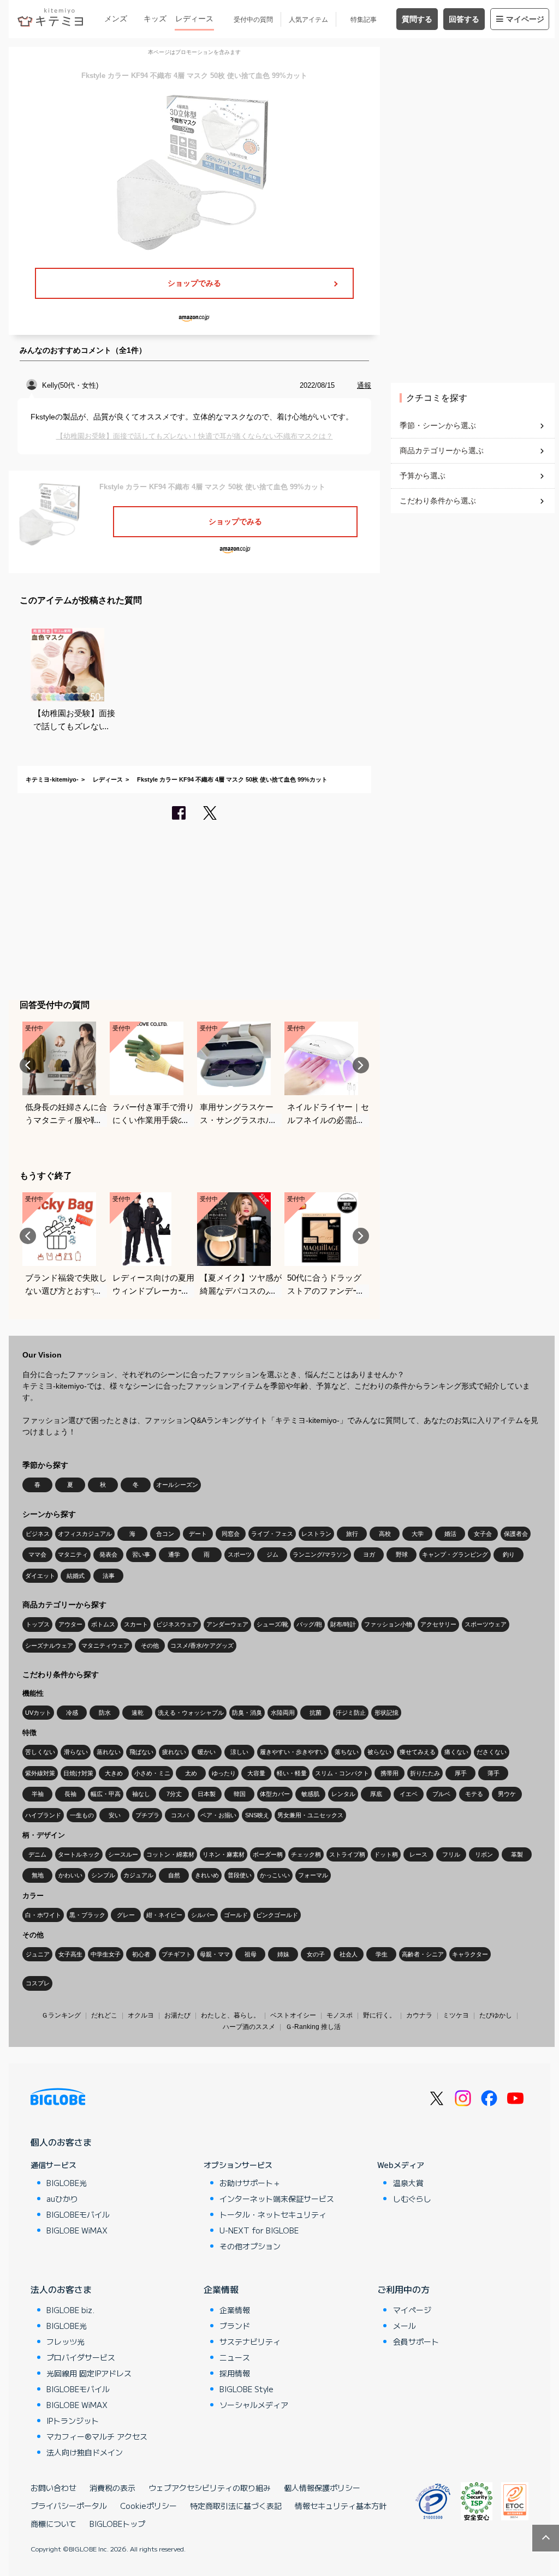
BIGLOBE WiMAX (77, 2230)
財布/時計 (343, 1624)
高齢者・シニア (423, 1954)
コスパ (180, 1815)
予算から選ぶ (423, 476)
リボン (484, 1854)
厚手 (461, 1773)
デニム (37, 1854)
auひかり (62, 2199)
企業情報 (221, 2289)
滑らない (76, 1752)
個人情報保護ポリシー (322, 2488)
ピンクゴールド (277, 1915)
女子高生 (70, 1954)
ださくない (492, 1752)
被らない (379, 1752)
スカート (136, 1624)
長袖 (70, 1794)
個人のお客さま (61, 2142)
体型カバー (275, 1794)
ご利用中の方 (403, 2289)
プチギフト (177, 1954)
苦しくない (40, 1752)
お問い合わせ (53, 2488)
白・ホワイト (43, 1915)
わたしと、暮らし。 (230, 2015)
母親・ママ (215, 1954)
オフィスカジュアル (85, 1534)
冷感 (72, 1713)
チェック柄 (306, 1854)
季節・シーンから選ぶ (438, 425)
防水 (105, 1713)
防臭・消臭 (247, 1713)
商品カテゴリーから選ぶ (442, 451)
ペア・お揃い (218, 1815)
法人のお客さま (61, 2289)
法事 (109, 1576)
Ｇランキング (61, 2015)
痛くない (456, 1752)
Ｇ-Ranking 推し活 (313, 2027)
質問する (417, 19)
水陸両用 (283, 1713)
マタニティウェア (105, 1646)
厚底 (376, 1794)
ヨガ (369, 1554)
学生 (382, 1954)
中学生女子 (106, 1954)
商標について (53, 2524)
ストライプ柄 (347, 1854)
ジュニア (38, 1954)
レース (418, 1854)
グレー (126, 1915)
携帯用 (389, 1773)
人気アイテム (308, 20)
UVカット (38, 1713)
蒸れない (109, 1752)
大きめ (114, 1773)
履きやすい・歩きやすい (293, 1752)
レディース (194, 19)
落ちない (347, 1752)
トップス (38, 1624)
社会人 (349, 1954)
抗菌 (316, 1713)
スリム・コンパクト (342, 1773)
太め (191, 1773)
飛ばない (141, 1752)
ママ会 (37, 1554)
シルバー (203, 1915)
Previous (28, 1065)
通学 (174, 1554)
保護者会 (516, 1534)
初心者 (141, 1954)
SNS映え (257, 1815)
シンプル (103, 1875)
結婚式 (76, 1576)
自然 (174, 1875)
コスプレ (38, 1983)
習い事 (141, 1554)
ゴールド (236, 1915)
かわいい (70, 1875)
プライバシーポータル (69, 2506)
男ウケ (507, 1794)
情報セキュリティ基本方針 (341, 2506)
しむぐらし (412, 2199)
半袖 (38, 1794)
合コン (165, 1534)
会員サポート (416, 2341)
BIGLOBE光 (67, 2183)
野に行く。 (379, 2015)
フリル (451, 1854)
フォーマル (313, 1875)
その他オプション (250, 2246)
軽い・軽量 (292, 1773)
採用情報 (235, 2373)
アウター (70, 1624)
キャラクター (470, 1954)
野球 (402, 1554)
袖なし (141, 1794)
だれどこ (104, 2015)
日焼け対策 (78, 1773)
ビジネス (38, 1534)
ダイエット (40, 1576)
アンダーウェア (227, 1624)
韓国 (240, 1794)
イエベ (409, 1794)
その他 (150, 1646)
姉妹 (283, 1954)
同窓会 (231, 1534)
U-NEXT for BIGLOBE (259, 2230)
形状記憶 (386, 1713)
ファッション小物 (388, 1624)
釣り (509, 1554)
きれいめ (207, 1875)
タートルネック (79, 1854)
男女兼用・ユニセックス (310, 1815)
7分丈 (174, 1794)
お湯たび (177, 2015)
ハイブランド (43, 1815)
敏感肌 (310, 1794)
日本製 (207, 1794)
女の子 (316, 1954)
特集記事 (364, 20)
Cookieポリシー (148, 2506)
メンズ (116, 19)
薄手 (493, 1773)
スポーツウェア (486, 1624)
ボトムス (103, 1624)
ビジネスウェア (177, 1624)
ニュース (235, 2357)
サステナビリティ (250, 2341)
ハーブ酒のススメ (249, 2027)
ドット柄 (386, 1854)
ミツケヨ (456, 2015)
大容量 (256, 1773)
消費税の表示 (112, 2488)
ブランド (235, 2326)
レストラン (316, 1534)
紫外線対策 (40, 1773)
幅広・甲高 (106, 1794)
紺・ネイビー (164, 1915)
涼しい (239, 1752)
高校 (385, 1534)
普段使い (240, 1875)
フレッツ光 (66, 2341)
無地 (38, 1875)
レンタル (343, 1794)
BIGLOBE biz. (70, 2310)
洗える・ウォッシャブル (191, 1713)
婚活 (450, 1534)
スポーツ (240, 1554)
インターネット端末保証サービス (277, 2199)
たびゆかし (496, 2015)
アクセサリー (438, 1624)
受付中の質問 (253, 20)
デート (198, 1534)
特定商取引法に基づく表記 (236, 2506)
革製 (517, 1854)
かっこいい (275, 1875)
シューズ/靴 (272, 1624)
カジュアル (138, 1875)
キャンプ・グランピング (455, 1554)
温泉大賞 (408, 2183)
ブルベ (441, 1794)
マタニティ (73, 1554)
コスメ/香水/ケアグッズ (202, 1646)
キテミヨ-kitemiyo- (52, 779)
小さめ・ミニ (152, 1773)
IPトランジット (73, 2421)
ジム (272, 1554)
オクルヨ (141, 2015)
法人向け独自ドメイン (85, 2452)
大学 (418, 1534)
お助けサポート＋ (250, 2183)
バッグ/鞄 (309, 1624)
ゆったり (224, 1773)
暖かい (207, 1752)
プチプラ (147, 1815)
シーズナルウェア (49, 1646)
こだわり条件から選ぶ (438, 501)
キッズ (155, 19)
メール (405, 2326)
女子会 (483, 1534)
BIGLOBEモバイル (78, 2214)
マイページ (525, 19)
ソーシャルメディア (254, 2405)
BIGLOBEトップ (117, 2524)
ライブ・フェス (272, 1534)
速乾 (138, 1713)
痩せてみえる (418, 1752)
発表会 (108, 1554)
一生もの (82, 1815)
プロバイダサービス (81, 2357)
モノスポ (340, 2015)
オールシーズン (177, 1485)
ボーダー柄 (268, 1854)
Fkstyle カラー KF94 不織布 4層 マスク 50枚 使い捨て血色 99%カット (232, 779)
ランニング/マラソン (320, 1554)
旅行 (352, 1534)
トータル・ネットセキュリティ (273, 2214)
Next (361, 1065)
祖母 (251, 1954)
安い (115, 1815)
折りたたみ (425, 1773)
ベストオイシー (293, 2015)
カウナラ (419, 2015)
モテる (474, 1794)
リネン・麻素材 (224, 1854)
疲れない (174, 1752)
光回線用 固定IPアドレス (89, 2373)
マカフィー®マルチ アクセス (97, 2436)
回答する (464, 19)
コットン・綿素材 (170, 1854)
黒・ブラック (87, 1915)
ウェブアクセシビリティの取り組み (210, 2488)
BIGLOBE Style (246, 2389)
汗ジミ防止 (351, 1713)
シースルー (123, 1854)
